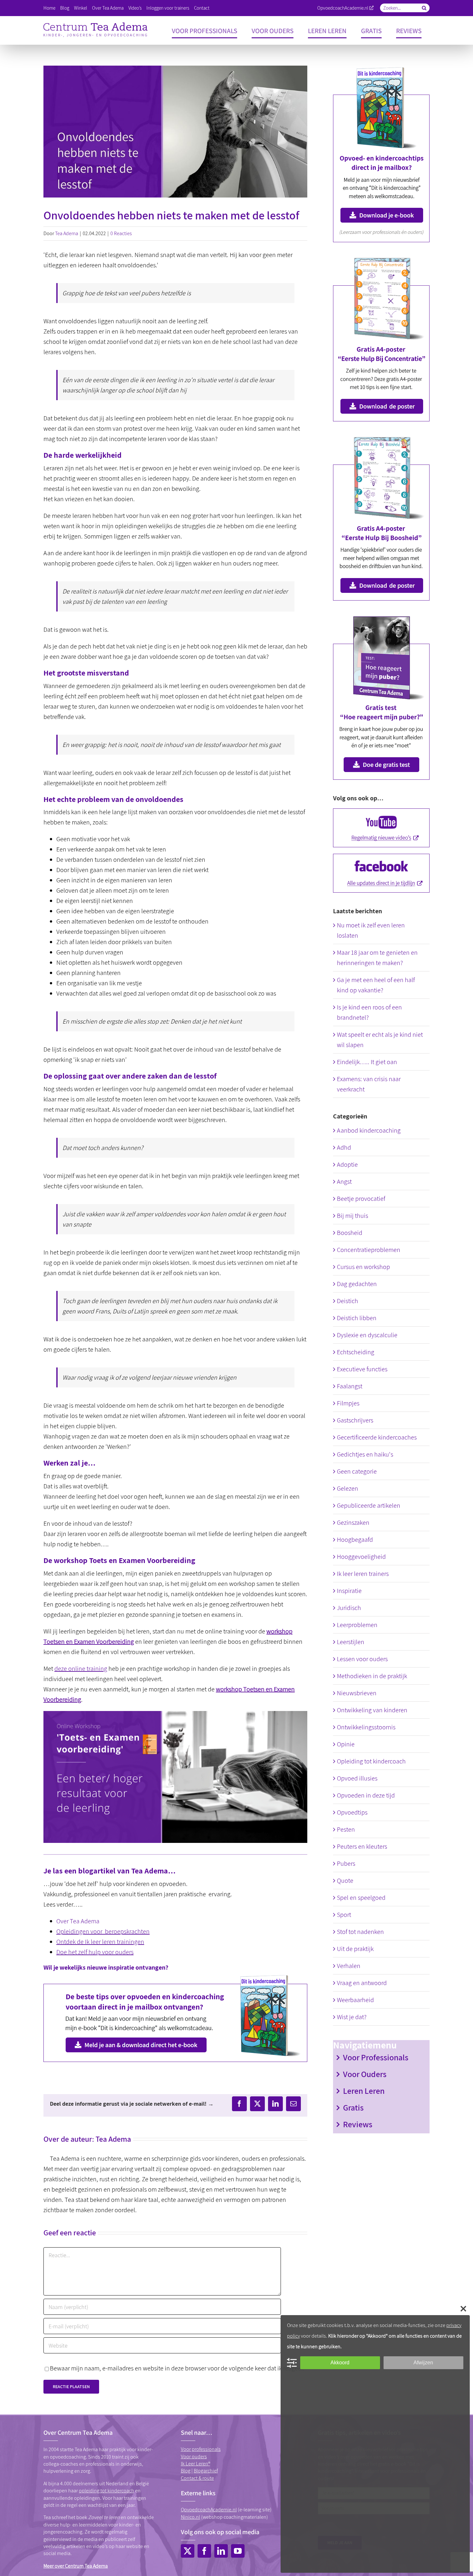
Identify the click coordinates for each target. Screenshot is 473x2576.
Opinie (346, 1744)
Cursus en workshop (363, 1267)
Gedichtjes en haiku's (365, 1454)
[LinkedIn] (221, 2551)
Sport (344, 1915)
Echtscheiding (356, 1352)
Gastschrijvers (355, 1420)
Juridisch (349, 1608)
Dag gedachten (357, 1284)
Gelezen (348, 1488)
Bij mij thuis (352, 1216)
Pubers (346, 1863)
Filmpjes (348, 1403)
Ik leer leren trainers (363, 1574)
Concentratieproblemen (369, 1250)
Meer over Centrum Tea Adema (76, 2566)
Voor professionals (201, 2449)
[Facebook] (204, 2551)
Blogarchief (206, 2471)
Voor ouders (194, 2456)
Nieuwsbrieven (357, 1693)
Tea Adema (67, 233)
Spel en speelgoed (361, 1898)
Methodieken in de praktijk (372, 1676)
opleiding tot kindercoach (107, 2491)
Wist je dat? (352, 2017)
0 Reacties (121, 233)
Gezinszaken (353, 1523)
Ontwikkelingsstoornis (366, 1727)
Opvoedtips (352, 1812)
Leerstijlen (351, 1642)
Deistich (348, 1301)
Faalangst (350, 1386)
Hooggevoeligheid (361, 1557)
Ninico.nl (190, 2517)
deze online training (81, 1669)
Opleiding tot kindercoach (371, 1761)
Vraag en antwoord (362, 1983)
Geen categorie (357, 1471)
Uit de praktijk (355, 1949)
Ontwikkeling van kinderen (372, 1710)
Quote (345, 1881)
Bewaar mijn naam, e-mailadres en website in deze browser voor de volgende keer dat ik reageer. (177, 2368)
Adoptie (347, 1164)
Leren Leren (364, 2091)
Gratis (353, 2107)
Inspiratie (349, 1591)
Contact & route (197, 2478)
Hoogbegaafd (355, 1540)
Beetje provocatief (361, 1199)
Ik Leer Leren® (195, 2464)
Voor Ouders (365, 2074)
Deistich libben (357, 1318)
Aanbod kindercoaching (369, 1130)
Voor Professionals (376, 2057)
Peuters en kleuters (362, 1846)
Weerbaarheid (355, 2000)
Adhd (344, 1147)
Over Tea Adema (78, 1921)
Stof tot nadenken (360, 1932)
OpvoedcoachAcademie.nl (343, 8)
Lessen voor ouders (362, 1659)
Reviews (358, 2124)
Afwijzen (423, 2363)
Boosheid (350, 1233)
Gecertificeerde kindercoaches (377, 1437)
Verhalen (349, 1966)
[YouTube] (238, 2551)
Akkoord (340, 2363)
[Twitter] (188, 2551)
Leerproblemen (357, 1625)
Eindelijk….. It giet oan (367, 1062)
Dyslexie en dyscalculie (367, 1335)
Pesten (346, 1829)
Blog (186, 2471)
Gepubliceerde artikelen (369, 1505)
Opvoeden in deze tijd (366, 1795)
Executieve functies (362, 1369)
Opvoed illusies (357, 1778)
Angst (344, 1182)
